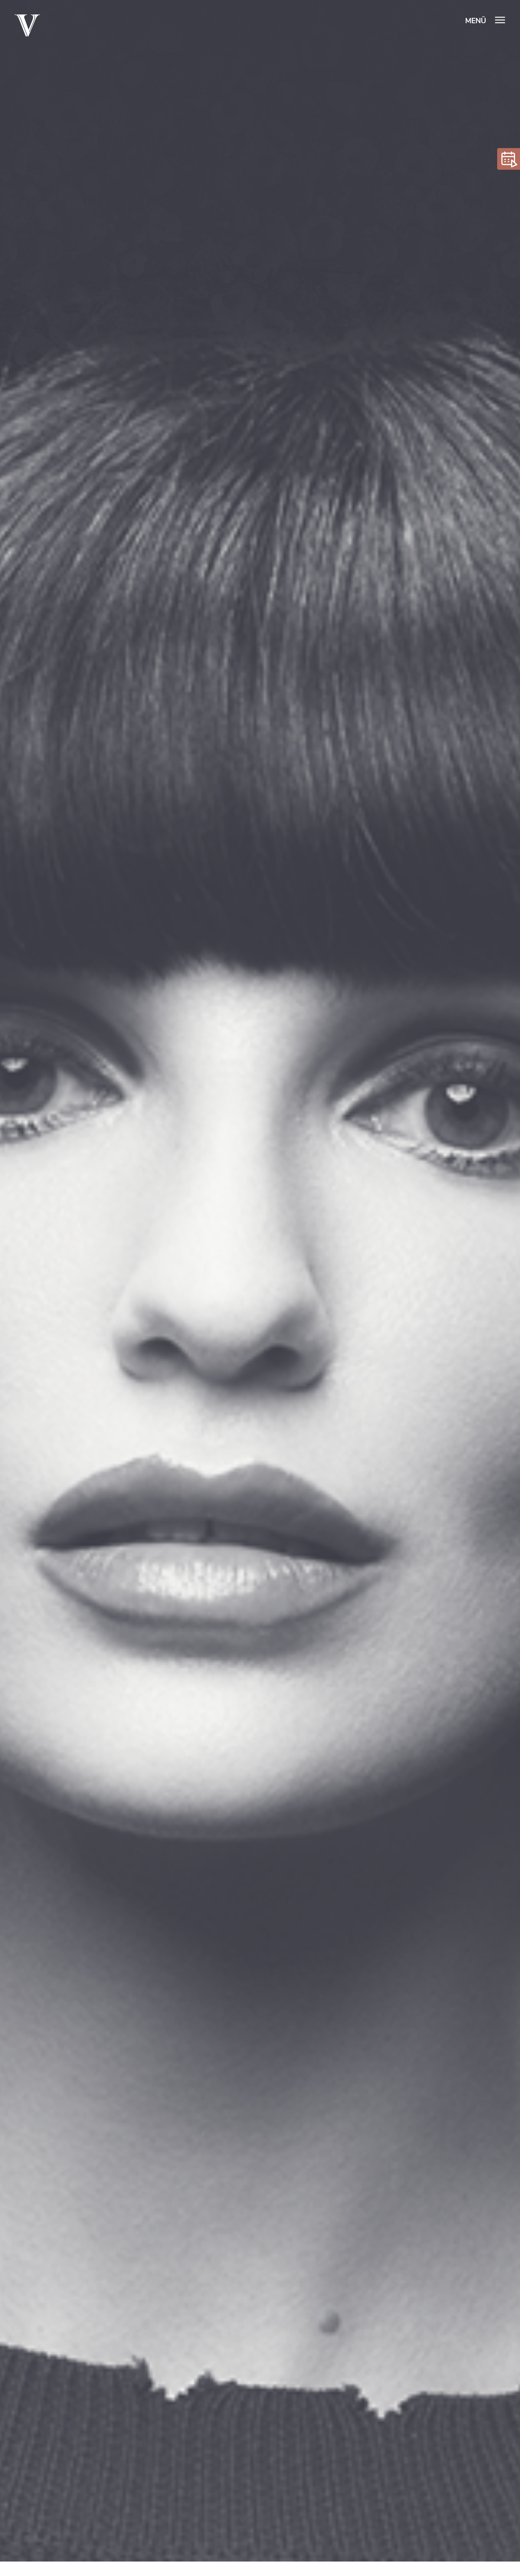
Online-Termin (509, 159)
